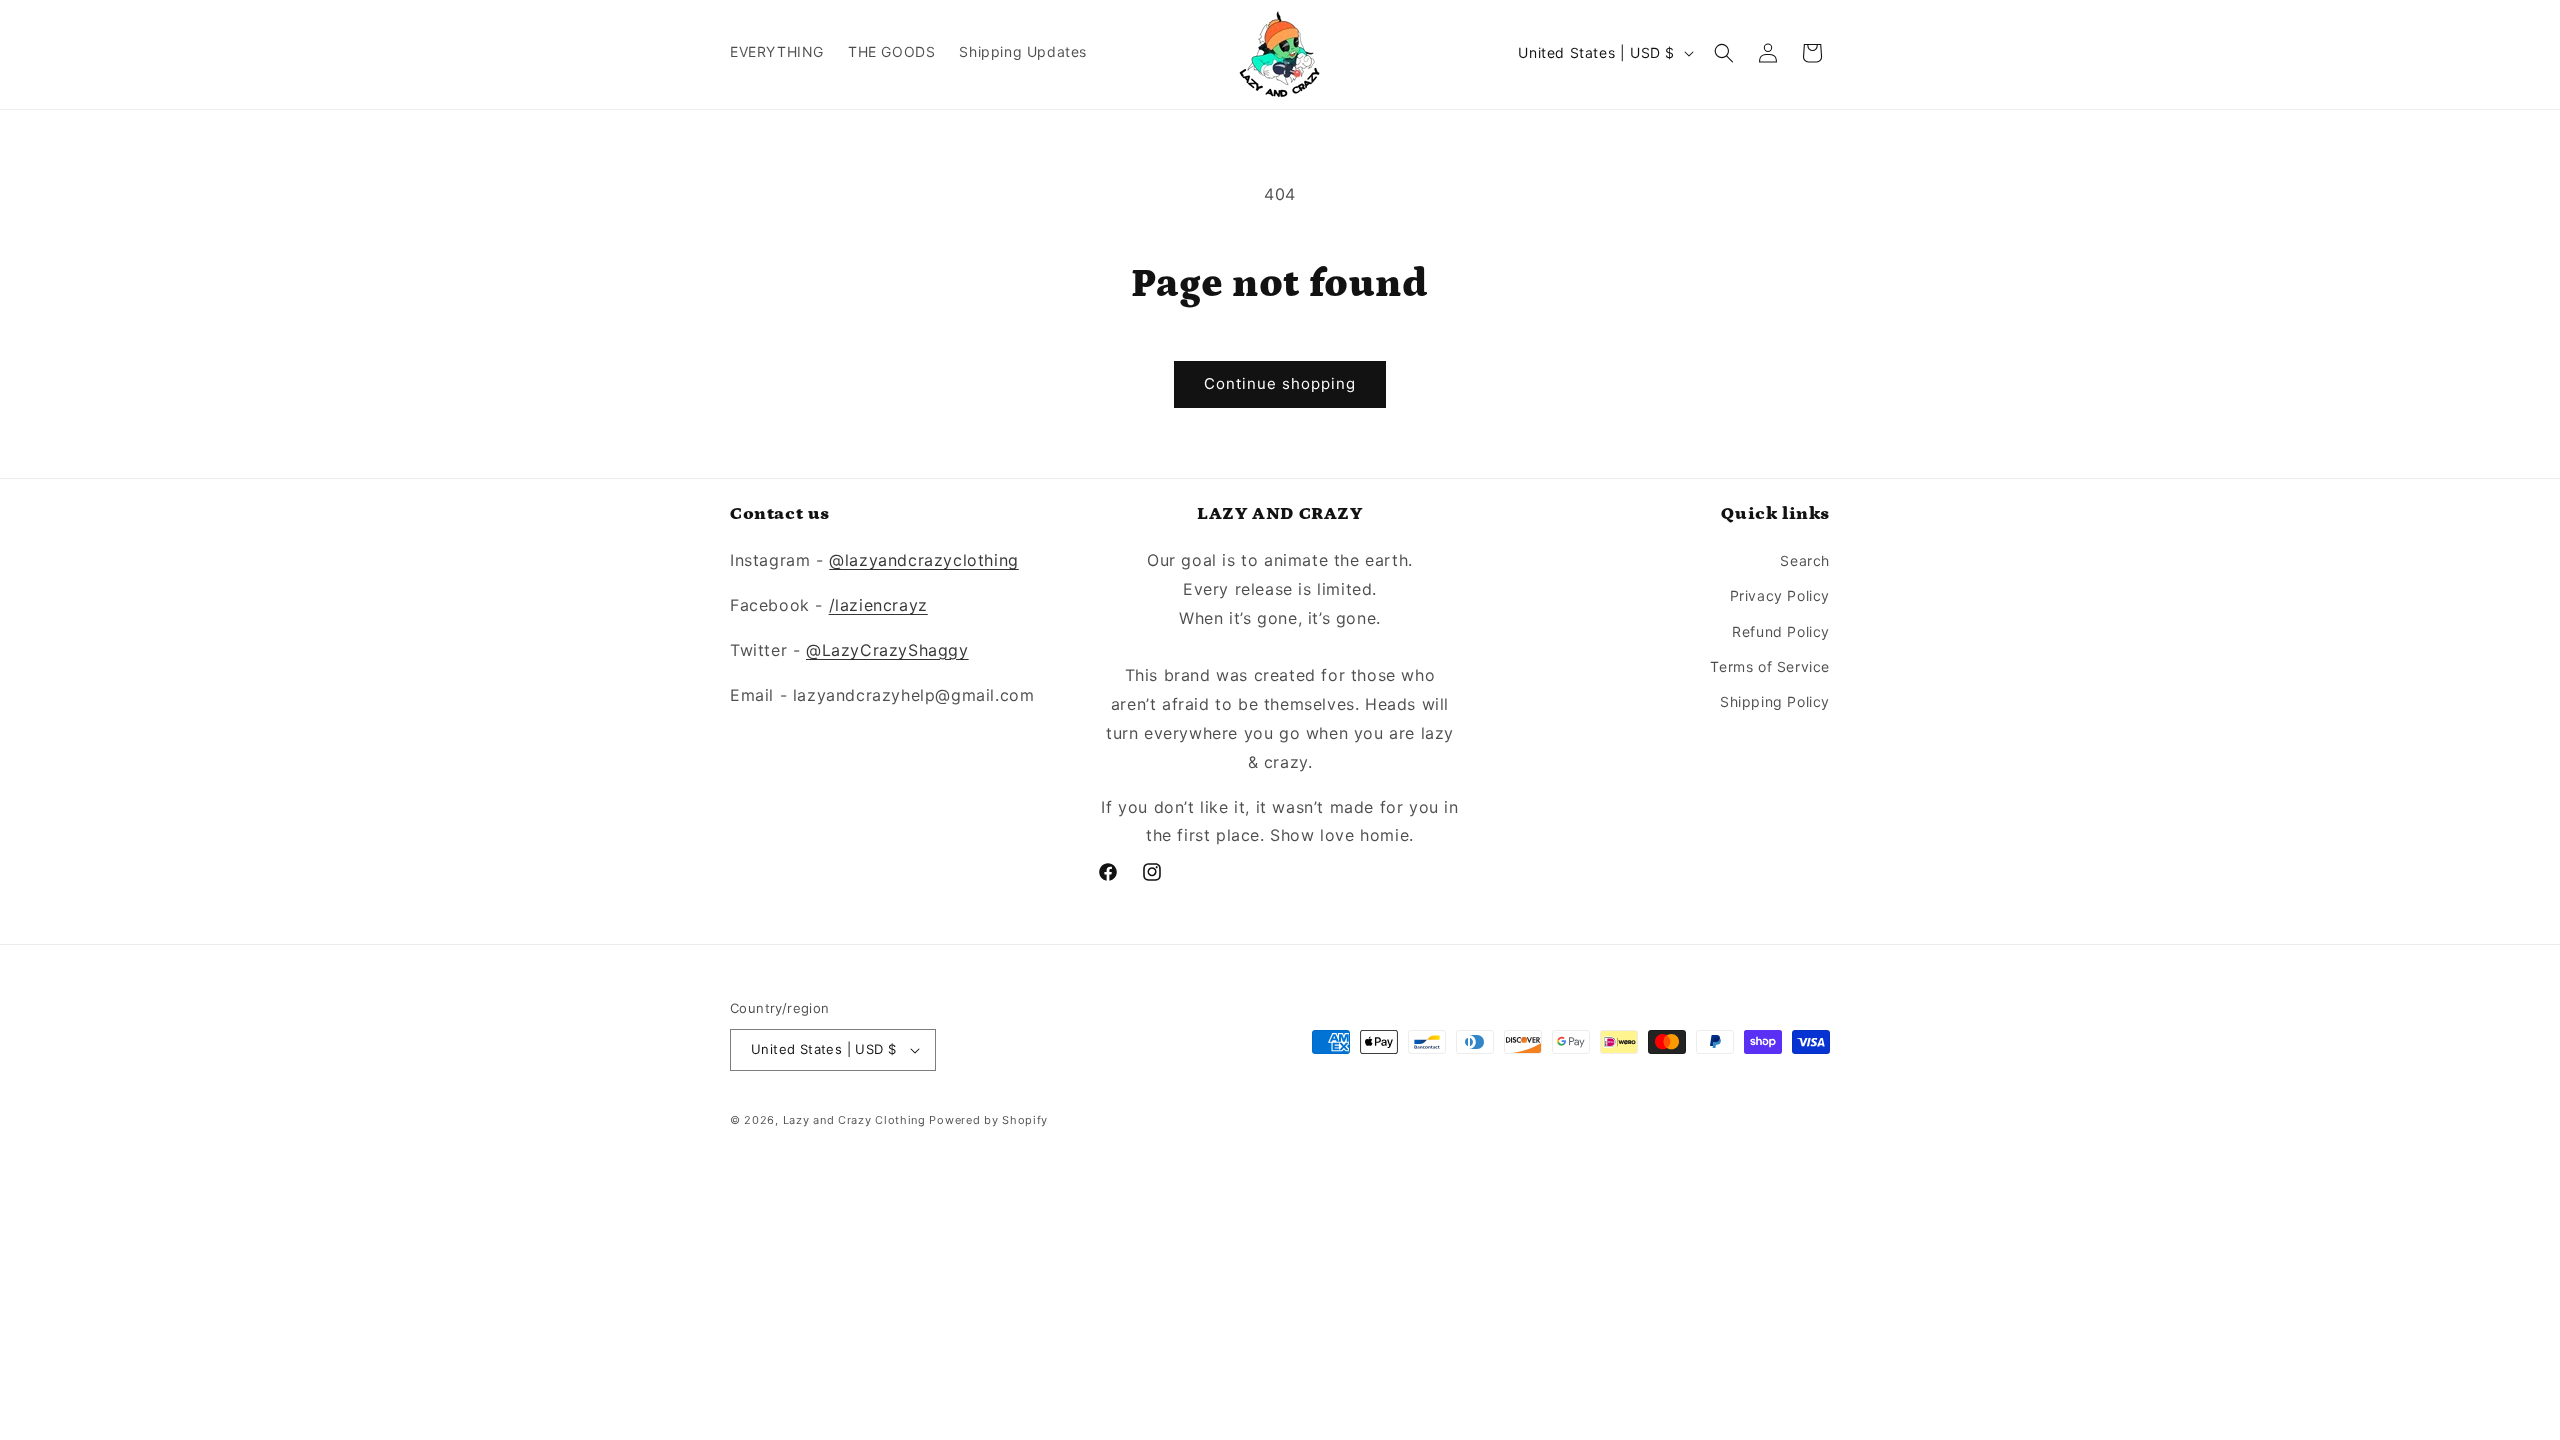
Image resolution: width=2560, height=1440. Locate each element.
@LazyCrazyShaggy (887, 650)
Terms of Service (1770, 666)
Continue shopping (1280, 383)
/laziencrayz (878, 605)
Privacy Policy (1780, 595)
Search (1805, 560)
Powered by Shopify (988, 1120)
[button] (1724, 53)
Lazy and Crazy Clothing (854, 1120)
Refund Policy (1781, 631)
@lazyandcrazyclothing (924, 560)
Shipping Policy (1775, 701)
